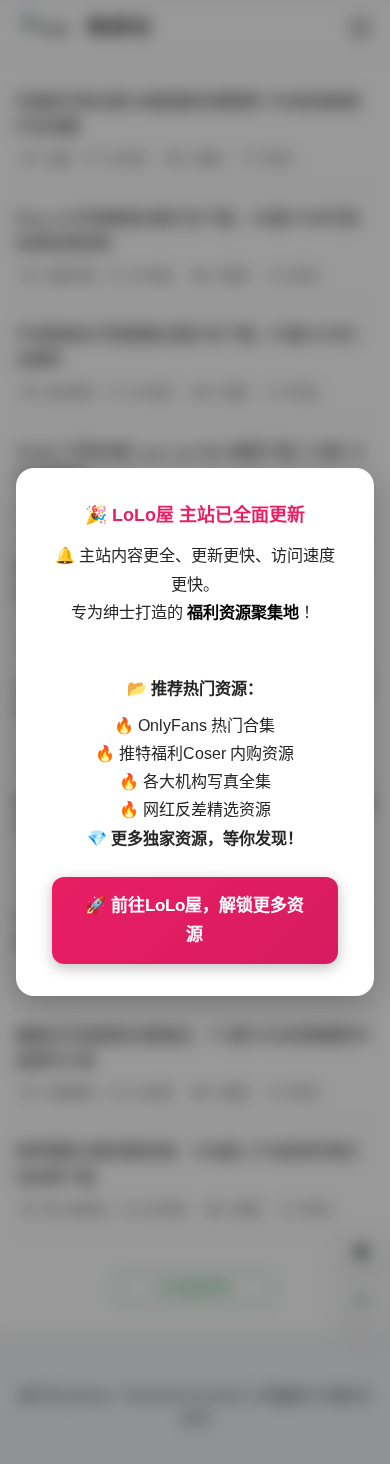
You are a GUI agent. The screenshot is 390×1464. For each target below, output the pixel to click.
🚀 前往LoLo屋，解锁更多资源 (194, 920)
